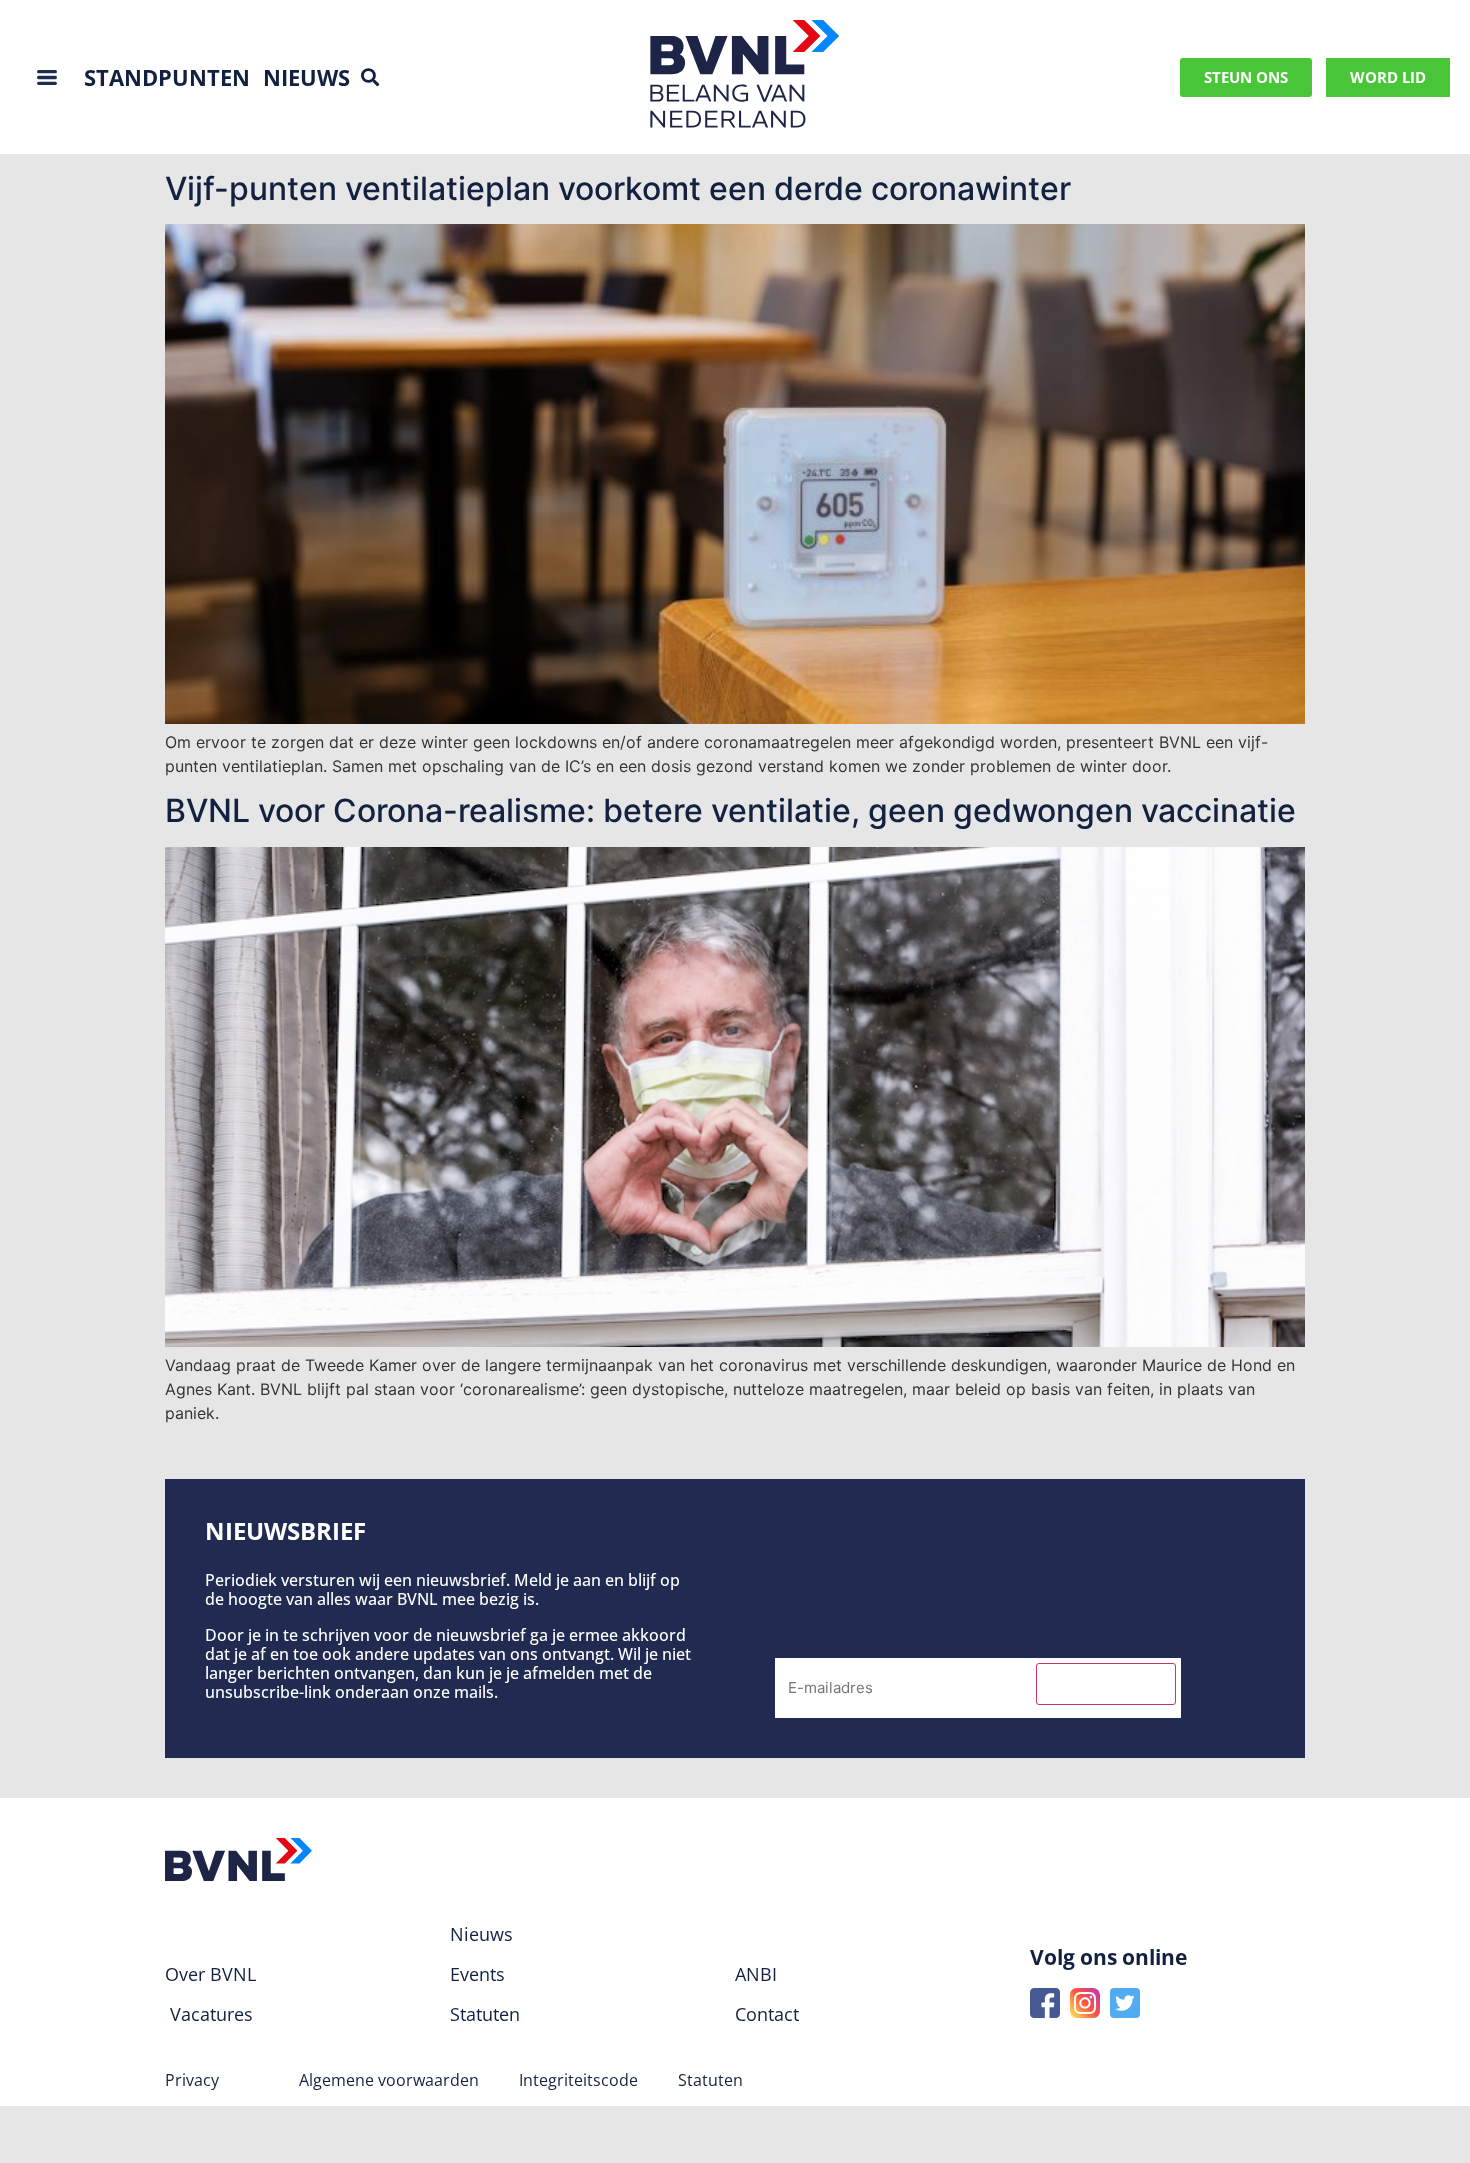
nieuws (306, 77)
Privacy (192, 2080)
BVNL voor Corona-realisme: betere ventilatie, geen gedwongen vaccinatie (730, 810)
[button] (370, 77)
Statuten (710, 2080)
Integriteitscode (578, 2080)
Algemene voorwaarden (389, 2080)
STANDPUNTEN (167, 77)
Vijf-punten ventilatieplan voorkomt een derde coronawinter (618, 188)
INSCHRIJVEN (1106, 1684)
